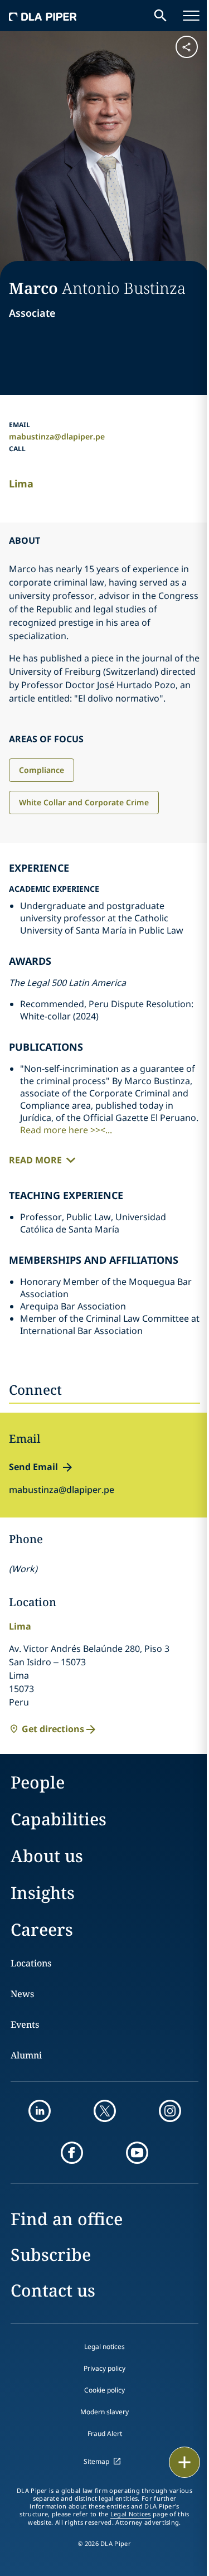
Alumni (26, 2055)
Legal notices (104, 2347)
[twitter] (105, 2111)
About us (47, 1856)
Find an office (67, 2219)
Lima (21, 484)
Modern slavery (104, 2412)
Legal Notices (131, 2514)
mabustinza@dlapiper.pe (57, 436)
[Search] (161, 16)
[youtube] (137, 2153)
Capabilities (59, 1819)
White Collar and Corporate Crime (84, 802)
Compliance (42, 770)
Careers (42, 1929)
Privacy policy (104, 2368)
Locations (31, 1963)
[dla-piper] (43, 16)
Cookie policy (104, 2390)
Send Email (33, 1467)
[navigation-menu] (191, 16)
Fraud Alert (105, 2434)
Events (25, 2024)
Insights (43, 1893)
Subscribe (51, 2254)
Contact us (53, 2290)
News (22, 1994)
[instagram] (170, 2111)
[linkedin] (40, 2111)
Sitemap (96, 2461)
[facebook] (72, 2153)
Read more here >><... (66, 1130)
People (38, 1782)
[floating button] (184, 2462)
